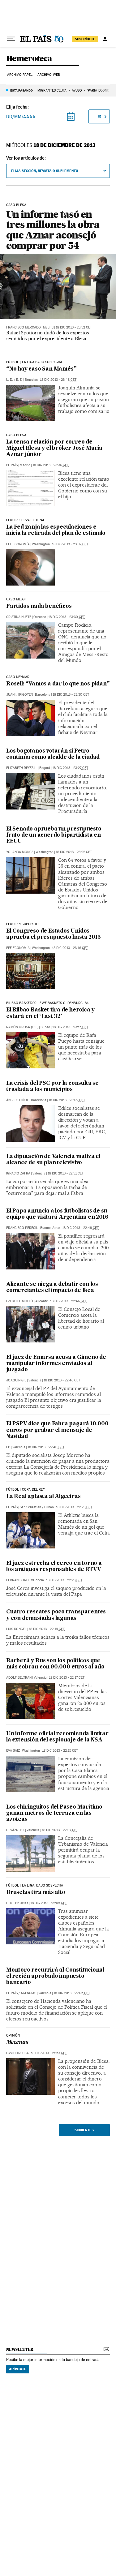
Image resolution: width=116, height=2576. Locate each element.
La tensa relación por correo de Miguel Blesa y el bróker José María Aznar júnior (54, 448)
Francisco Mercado (24, 327)
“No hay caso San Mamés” (41, 369)
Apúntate (18, 2369)
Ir (99, 116)
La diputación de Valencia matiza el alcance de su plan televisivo (53, 1160)
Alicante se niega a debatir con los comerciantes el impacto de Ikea (52, 1288)
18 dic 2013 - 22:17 (67, 1678)
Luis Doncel (16, 1629)
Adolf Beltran (19, 1678)
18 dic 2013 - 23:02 (67, 1100)
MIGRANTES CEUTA (52, 90)
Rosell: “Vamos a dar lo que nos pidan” (58, 684)
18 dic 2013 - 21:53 (49, 2053)
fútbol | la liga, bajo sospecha (35, 1886)
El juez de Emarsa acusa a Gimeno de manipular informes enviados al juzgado (56, 1364)
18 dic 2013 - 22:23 (74, 1507)
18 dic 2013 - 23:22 (74, 852)
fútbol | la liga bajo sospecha (34, 362)
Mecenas (17, 2043)
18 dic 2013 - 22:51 (66, 1173)
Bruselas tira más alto (36, 1893)
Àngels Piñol (17, 1100)
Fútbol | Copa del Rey (26, 1490)
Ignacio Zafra (18, 1173)
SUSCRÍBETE (85, 39)
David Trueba (17, 2053)
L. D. (10, 380)
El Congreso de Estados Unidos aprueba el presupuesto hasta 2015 (53, 934)
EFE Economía (18, 544)
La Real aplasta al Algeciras (43, 1497)
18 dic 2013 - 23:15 (70, 1027)
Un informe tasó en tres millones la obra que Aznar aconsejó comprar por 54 (53, 230)
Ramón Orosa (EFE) (22, 1027)
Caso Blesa (16, 435)
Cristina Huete (19, 617)
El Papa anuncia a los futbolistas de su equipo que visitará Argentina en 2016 (57, 1214)
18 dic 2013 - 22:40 (46, 1447)
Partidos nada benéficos (39, 606)
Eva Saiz (13, 1751)
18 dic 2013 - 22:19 (47, 1629)
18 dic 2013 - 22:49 (80, 1228)
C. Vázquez (15, 1830)
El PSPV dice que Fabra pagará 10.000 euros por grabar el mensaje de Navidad (57, 1430)
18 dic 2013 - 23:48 (58, 380)
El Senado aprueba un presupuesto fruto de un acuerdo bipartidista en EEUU (54, 835)
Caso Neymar (18, 677)
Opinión (13, 2036)
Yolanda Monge (20, 852)
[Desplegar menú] (11, 39)
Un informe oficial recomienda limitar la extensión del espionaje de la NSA (57, 1737)
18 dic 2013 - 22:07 (60, 1830)
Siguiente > (84, 2130)
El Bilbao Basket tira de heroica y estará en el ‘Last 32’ (50, 1013)
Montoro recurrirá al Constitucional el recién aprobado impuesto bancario (55, 1976)
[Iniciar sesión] (105, 39)
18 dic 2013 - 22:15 (60, 1751)
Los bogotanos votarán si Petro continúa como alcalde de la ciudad (53, 754)
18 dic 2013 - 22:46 (68, 1301)
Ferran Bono (17, 1580)
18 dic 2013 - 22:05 (49, 1903)
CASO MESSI (16, 599)
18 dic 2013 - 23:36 (51, 465)
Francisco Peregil (22, 1228)
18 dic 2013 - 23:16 (70, 948)
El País (12, 465)
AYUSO (77, 90)
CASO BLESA (16, 205)
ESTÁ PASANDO (21, 90)
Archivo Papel (20, 75)
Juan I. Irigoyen (19, 695)
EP (8, 1447)
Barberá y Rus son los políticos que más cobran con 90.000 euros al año (55, 1664)
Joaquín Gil (16, 1380)
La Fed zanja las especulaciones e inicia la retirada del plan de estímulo (56, 530)
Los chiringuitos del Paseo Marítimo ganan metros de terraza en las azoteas (54, 1813)
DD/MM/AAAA (21, 117)
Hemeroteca (29, 59)
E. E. (19, 380)
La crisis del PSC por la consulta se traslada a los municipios (52, 1086)
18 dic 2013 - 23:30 (67, 617)
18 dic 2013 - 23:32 (70, 544)
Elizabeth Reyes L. (22, 768)
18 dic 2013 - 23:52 (74, 327)
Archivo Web (49, 75)
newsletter (20, 2349)
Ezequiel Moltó (20, 1301)
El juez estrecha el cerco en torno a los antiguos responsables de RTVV (54, 1567)
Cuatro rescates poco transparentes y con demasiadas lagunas (56, 1615)
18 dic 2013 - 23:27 (70, 768)
